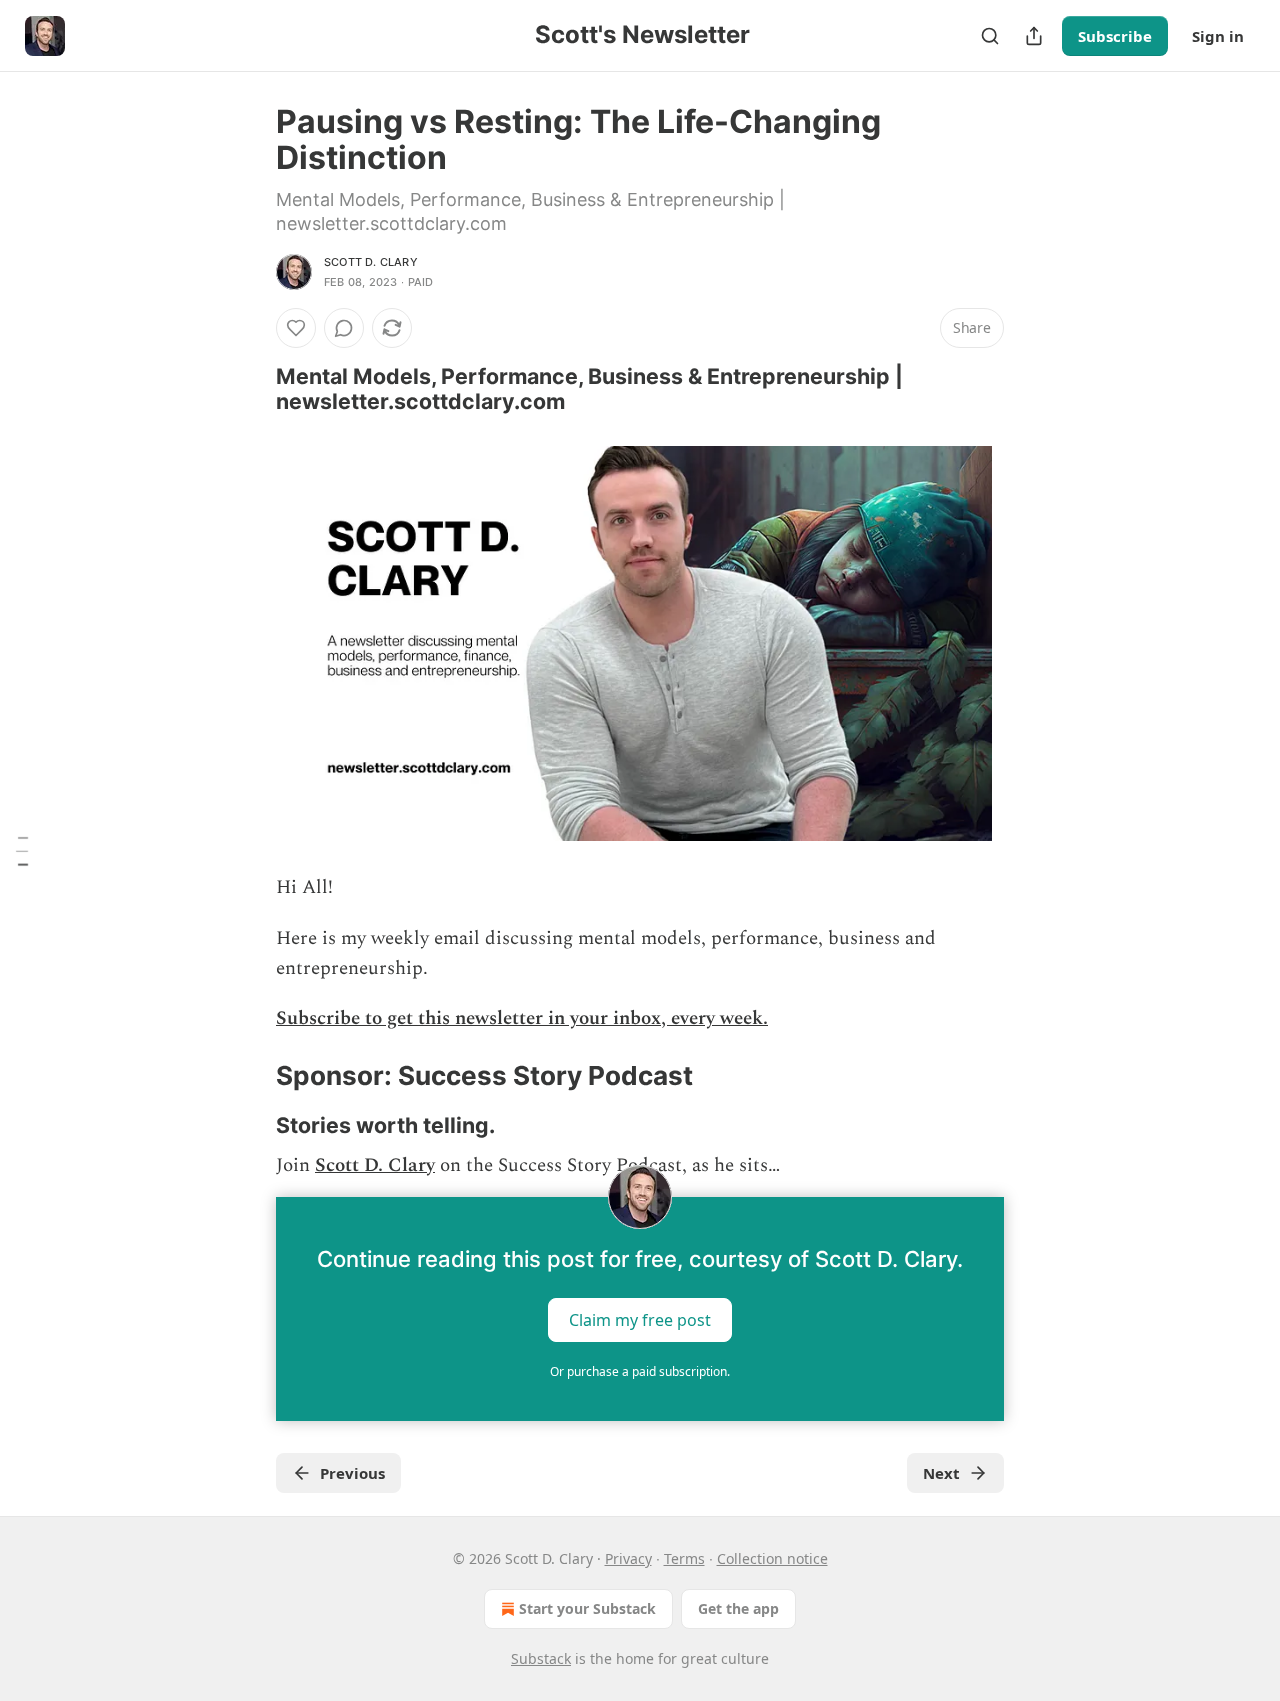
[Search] (990, 36)
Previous (352, 1473)
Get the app (738, 1608)
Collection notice (772, 1558)
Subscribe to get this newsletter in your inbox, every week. (522, 1018)
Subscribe (1115, 36)
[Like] (296, 328)
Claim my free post (640, 1320)
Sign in (1218, 36)
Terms (684, 1558)
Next (941, 1473)
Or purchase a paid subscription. (640, 1371)
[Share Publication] (1034, 36)
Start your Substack (587, 1608)
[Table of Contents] (22, 851)
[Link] (248, 389)
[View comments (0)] (344, 328)
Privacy (628, 1558)
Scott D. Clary (371, 262)
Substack (541, 1658)
